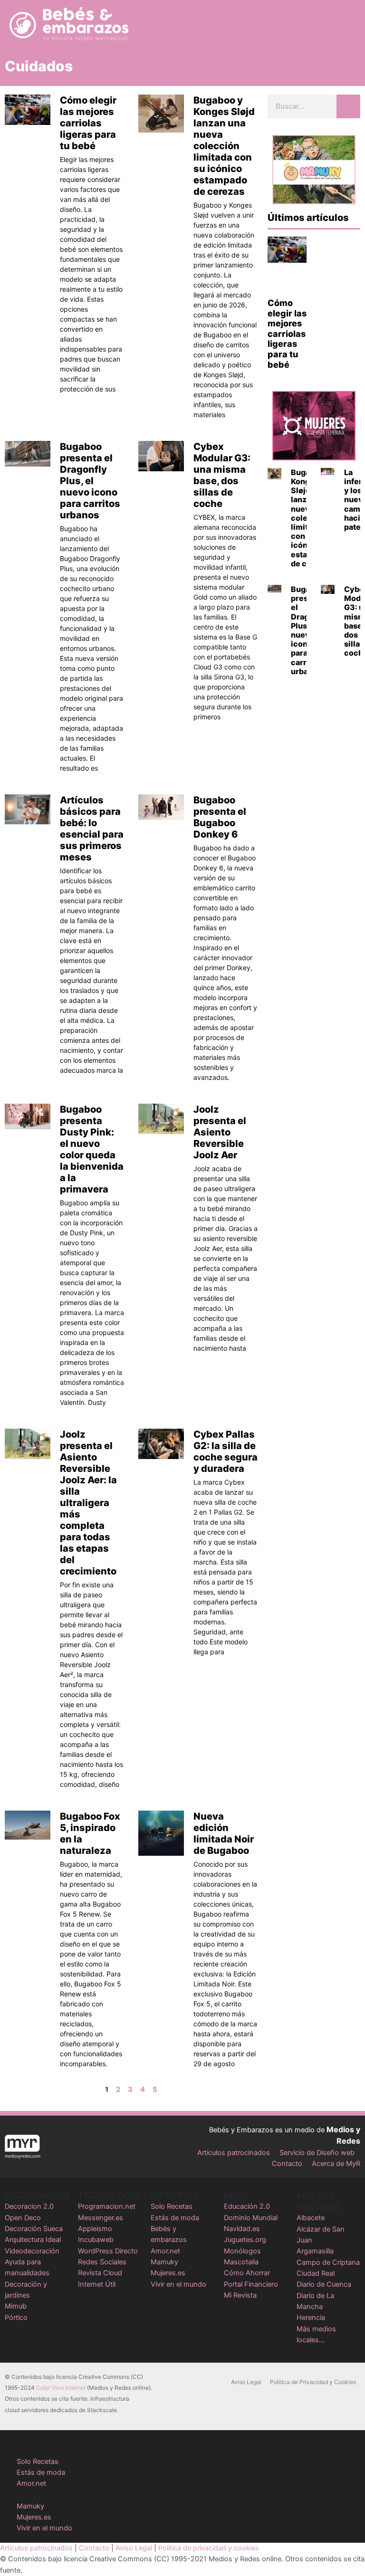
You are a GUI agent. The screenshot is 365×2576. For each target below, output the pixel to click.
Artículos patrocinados (234, 2153)
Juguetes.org (245, 2240)
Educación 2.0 (247, 2206)
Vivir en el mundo (178, 2284)
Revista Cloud (100, 2273)
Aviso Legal (246, 2382)
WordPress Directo (108, 2251)
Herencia (311, 2318)
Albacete (311, 2218)
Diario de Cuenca (324, 2284)
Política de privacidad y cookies (209, 2548)
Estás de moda (175, 2218)
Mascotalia (241, 2262)
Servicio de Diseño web (317, 2153)
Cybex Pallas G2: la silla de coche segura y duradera (226, 1451)
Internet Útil (97, 2284)
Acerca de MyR (336, 2164)
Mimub (16, 2306)
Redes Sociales (102, 2262)
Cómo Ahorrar (247, 2273)
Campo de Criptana (328, 2262)
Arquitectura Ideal (33, 2240)
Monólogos (242, 2251)
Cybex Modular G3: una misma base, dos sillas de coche (222, 475)
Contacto (287, 2164)
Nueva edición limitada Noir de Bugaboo (224, 1833)
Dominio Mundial (251, 2218)
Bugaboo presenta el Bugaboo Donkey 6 (220, 817)
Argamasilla (315, 2251)
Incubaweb (96, 2240)
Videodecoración (32, 2251)
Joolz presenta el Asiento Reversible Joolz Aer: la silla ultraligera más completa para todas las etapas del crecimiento (88, 1503)
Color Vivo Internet (61, 2388)
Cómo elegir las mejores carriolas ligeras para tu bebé (88, 123)
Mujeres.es (168, 2273)
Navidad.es (242, 2229)
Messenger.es (101, 2218)
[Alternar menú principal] (346, 24)
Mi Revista (240, 2295)
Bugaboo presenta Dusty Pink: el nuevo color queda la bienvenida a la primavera (92, 1149)
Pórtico (16, 2318)
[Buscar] (348, 106)
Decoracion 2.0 (29, 2206)
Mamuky (164, 2262)
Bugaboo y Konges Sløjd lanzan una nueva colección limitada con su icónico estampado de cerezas (224, 146)
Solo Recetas (172, 2206)
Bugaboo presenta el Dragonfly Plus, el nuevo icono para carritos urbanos (90, 481)
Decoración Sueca (34, 2229)
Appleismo (95, 2229)
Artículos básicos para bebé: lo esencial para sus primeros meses (92, 829)
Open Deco (23, 2218)
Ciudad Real (316, 2273)
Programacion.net (107, 2206)
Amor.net (165, 2251)
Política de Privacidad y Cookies (313, 2382)
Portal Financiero (251, 2284)
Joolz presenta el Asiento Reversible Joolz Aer (220, 1132)
